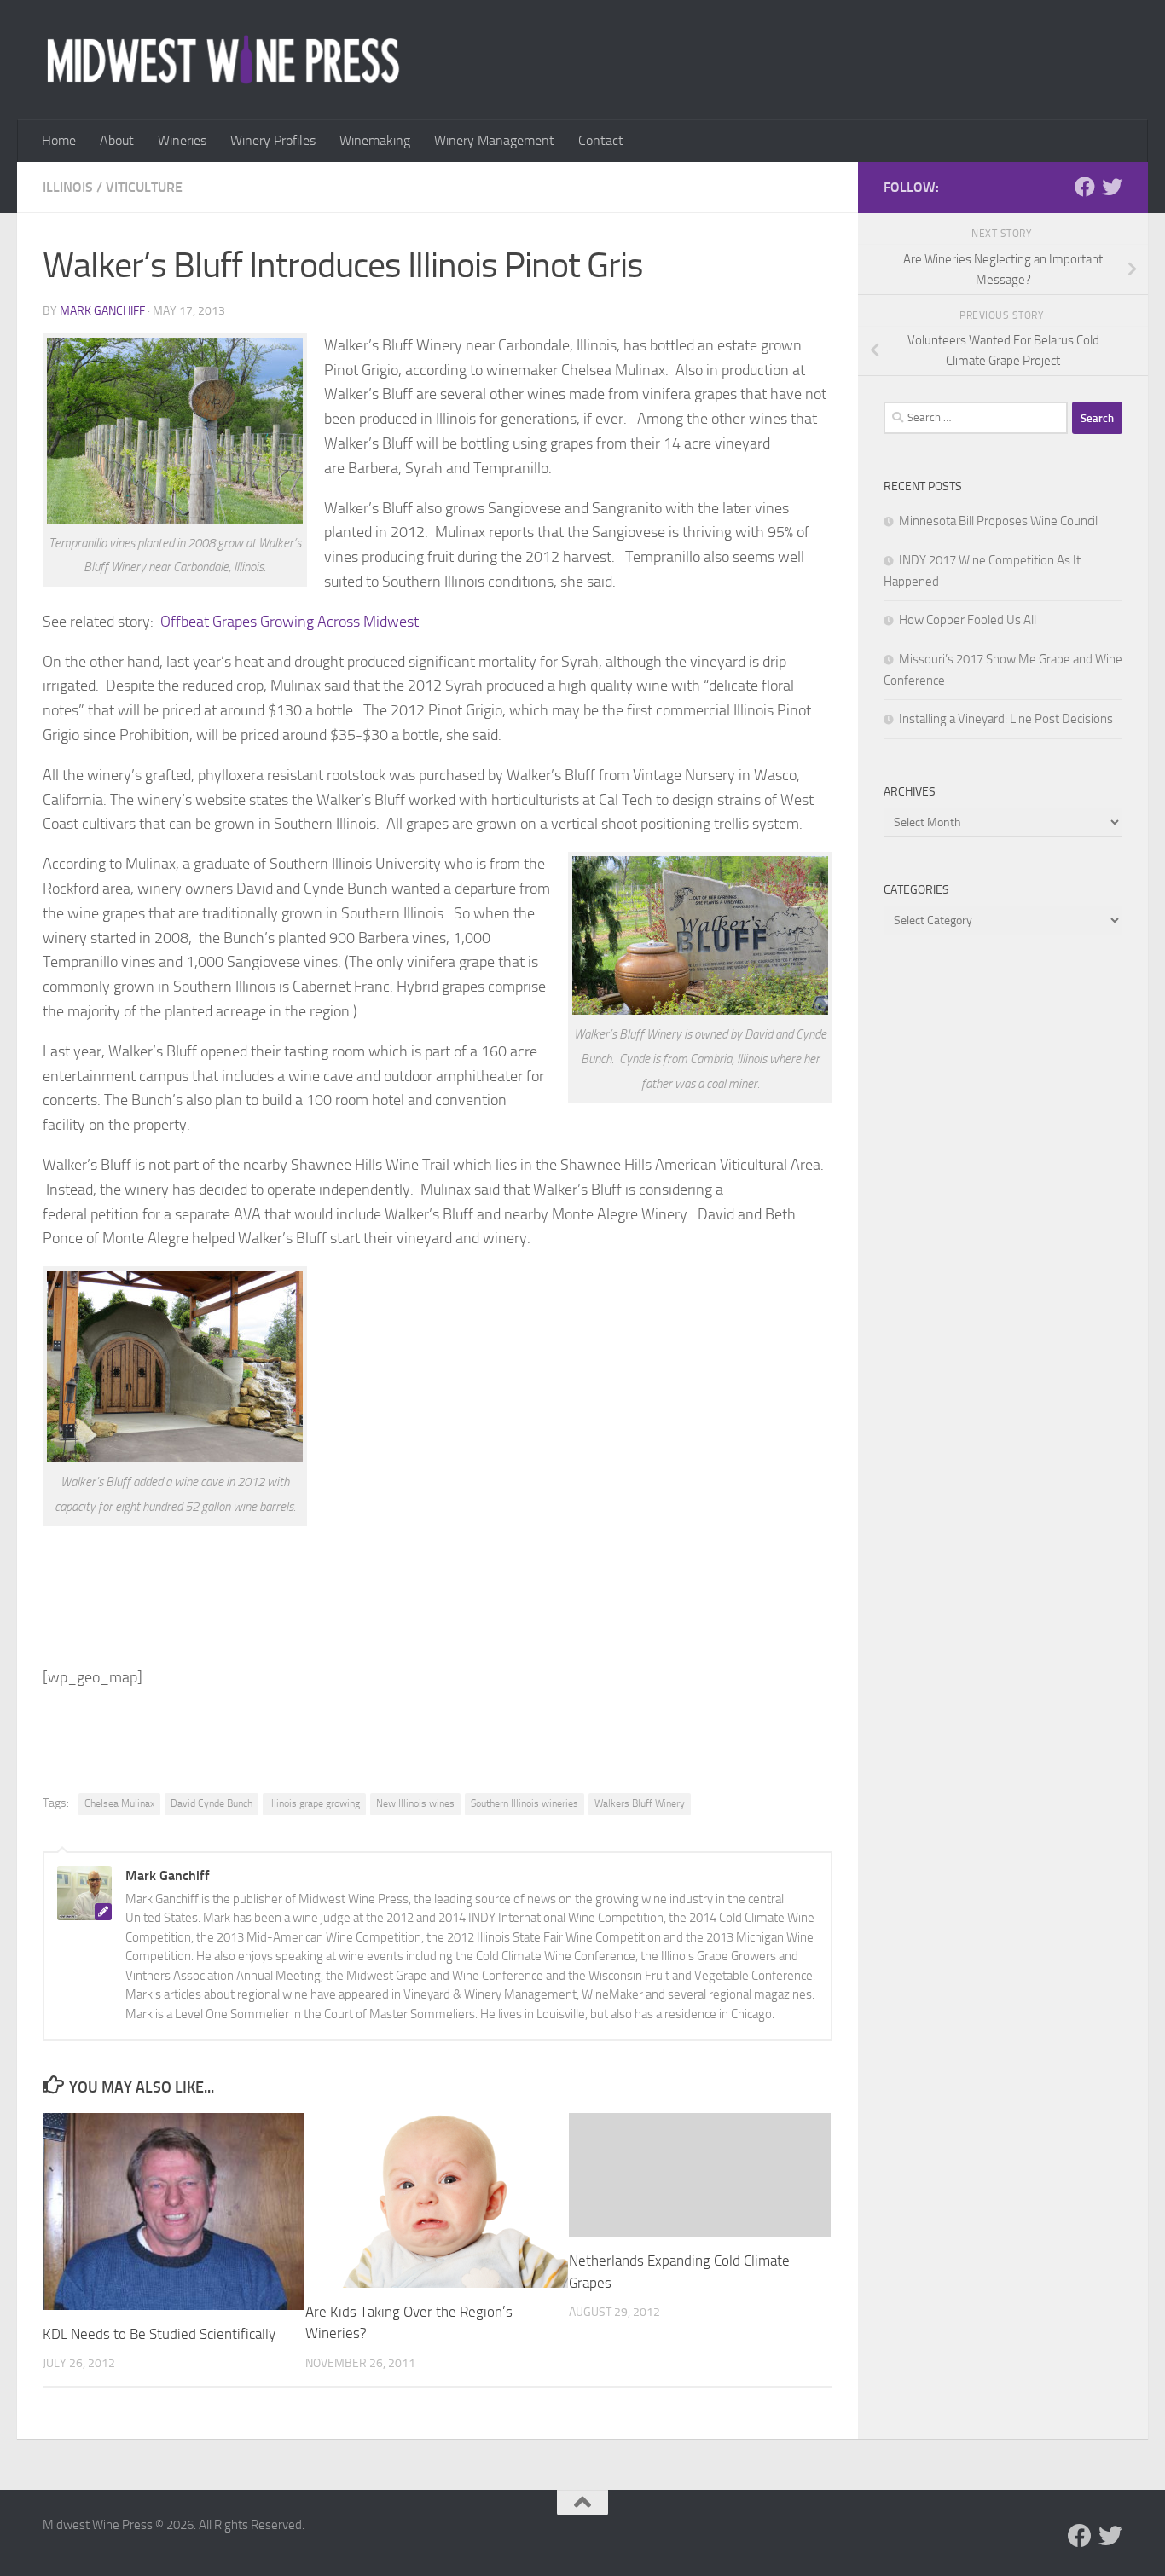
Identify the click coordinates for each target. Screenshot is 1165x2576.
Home (59, 140)
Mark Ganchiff (102, 311)
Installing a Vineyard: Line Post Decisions (1006, 719)
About (117, 140)
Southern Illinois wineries (525, 1803)
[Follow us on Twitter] (1112, 187)
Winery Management (494, 140)
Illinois (68, 187)
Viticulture (144, 187)
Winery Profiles (273, 140)
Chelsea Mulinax (119, 1803)
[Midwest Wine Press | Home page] (223, 60)
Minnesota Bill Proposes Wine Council (998, 521)
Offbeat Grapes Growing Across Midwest (291, 622)
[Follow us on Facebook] (1085, 187)
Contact (601, 140)
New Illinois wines (415, 1803)
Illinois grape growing (314, 1803)
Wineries (182, 140)
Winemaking (375, 140)
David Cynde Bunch (212, 1803)
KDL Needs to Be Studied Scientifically (159, 2334)
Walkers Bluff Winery (640, 1803)
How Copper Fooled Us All (968, 620)
